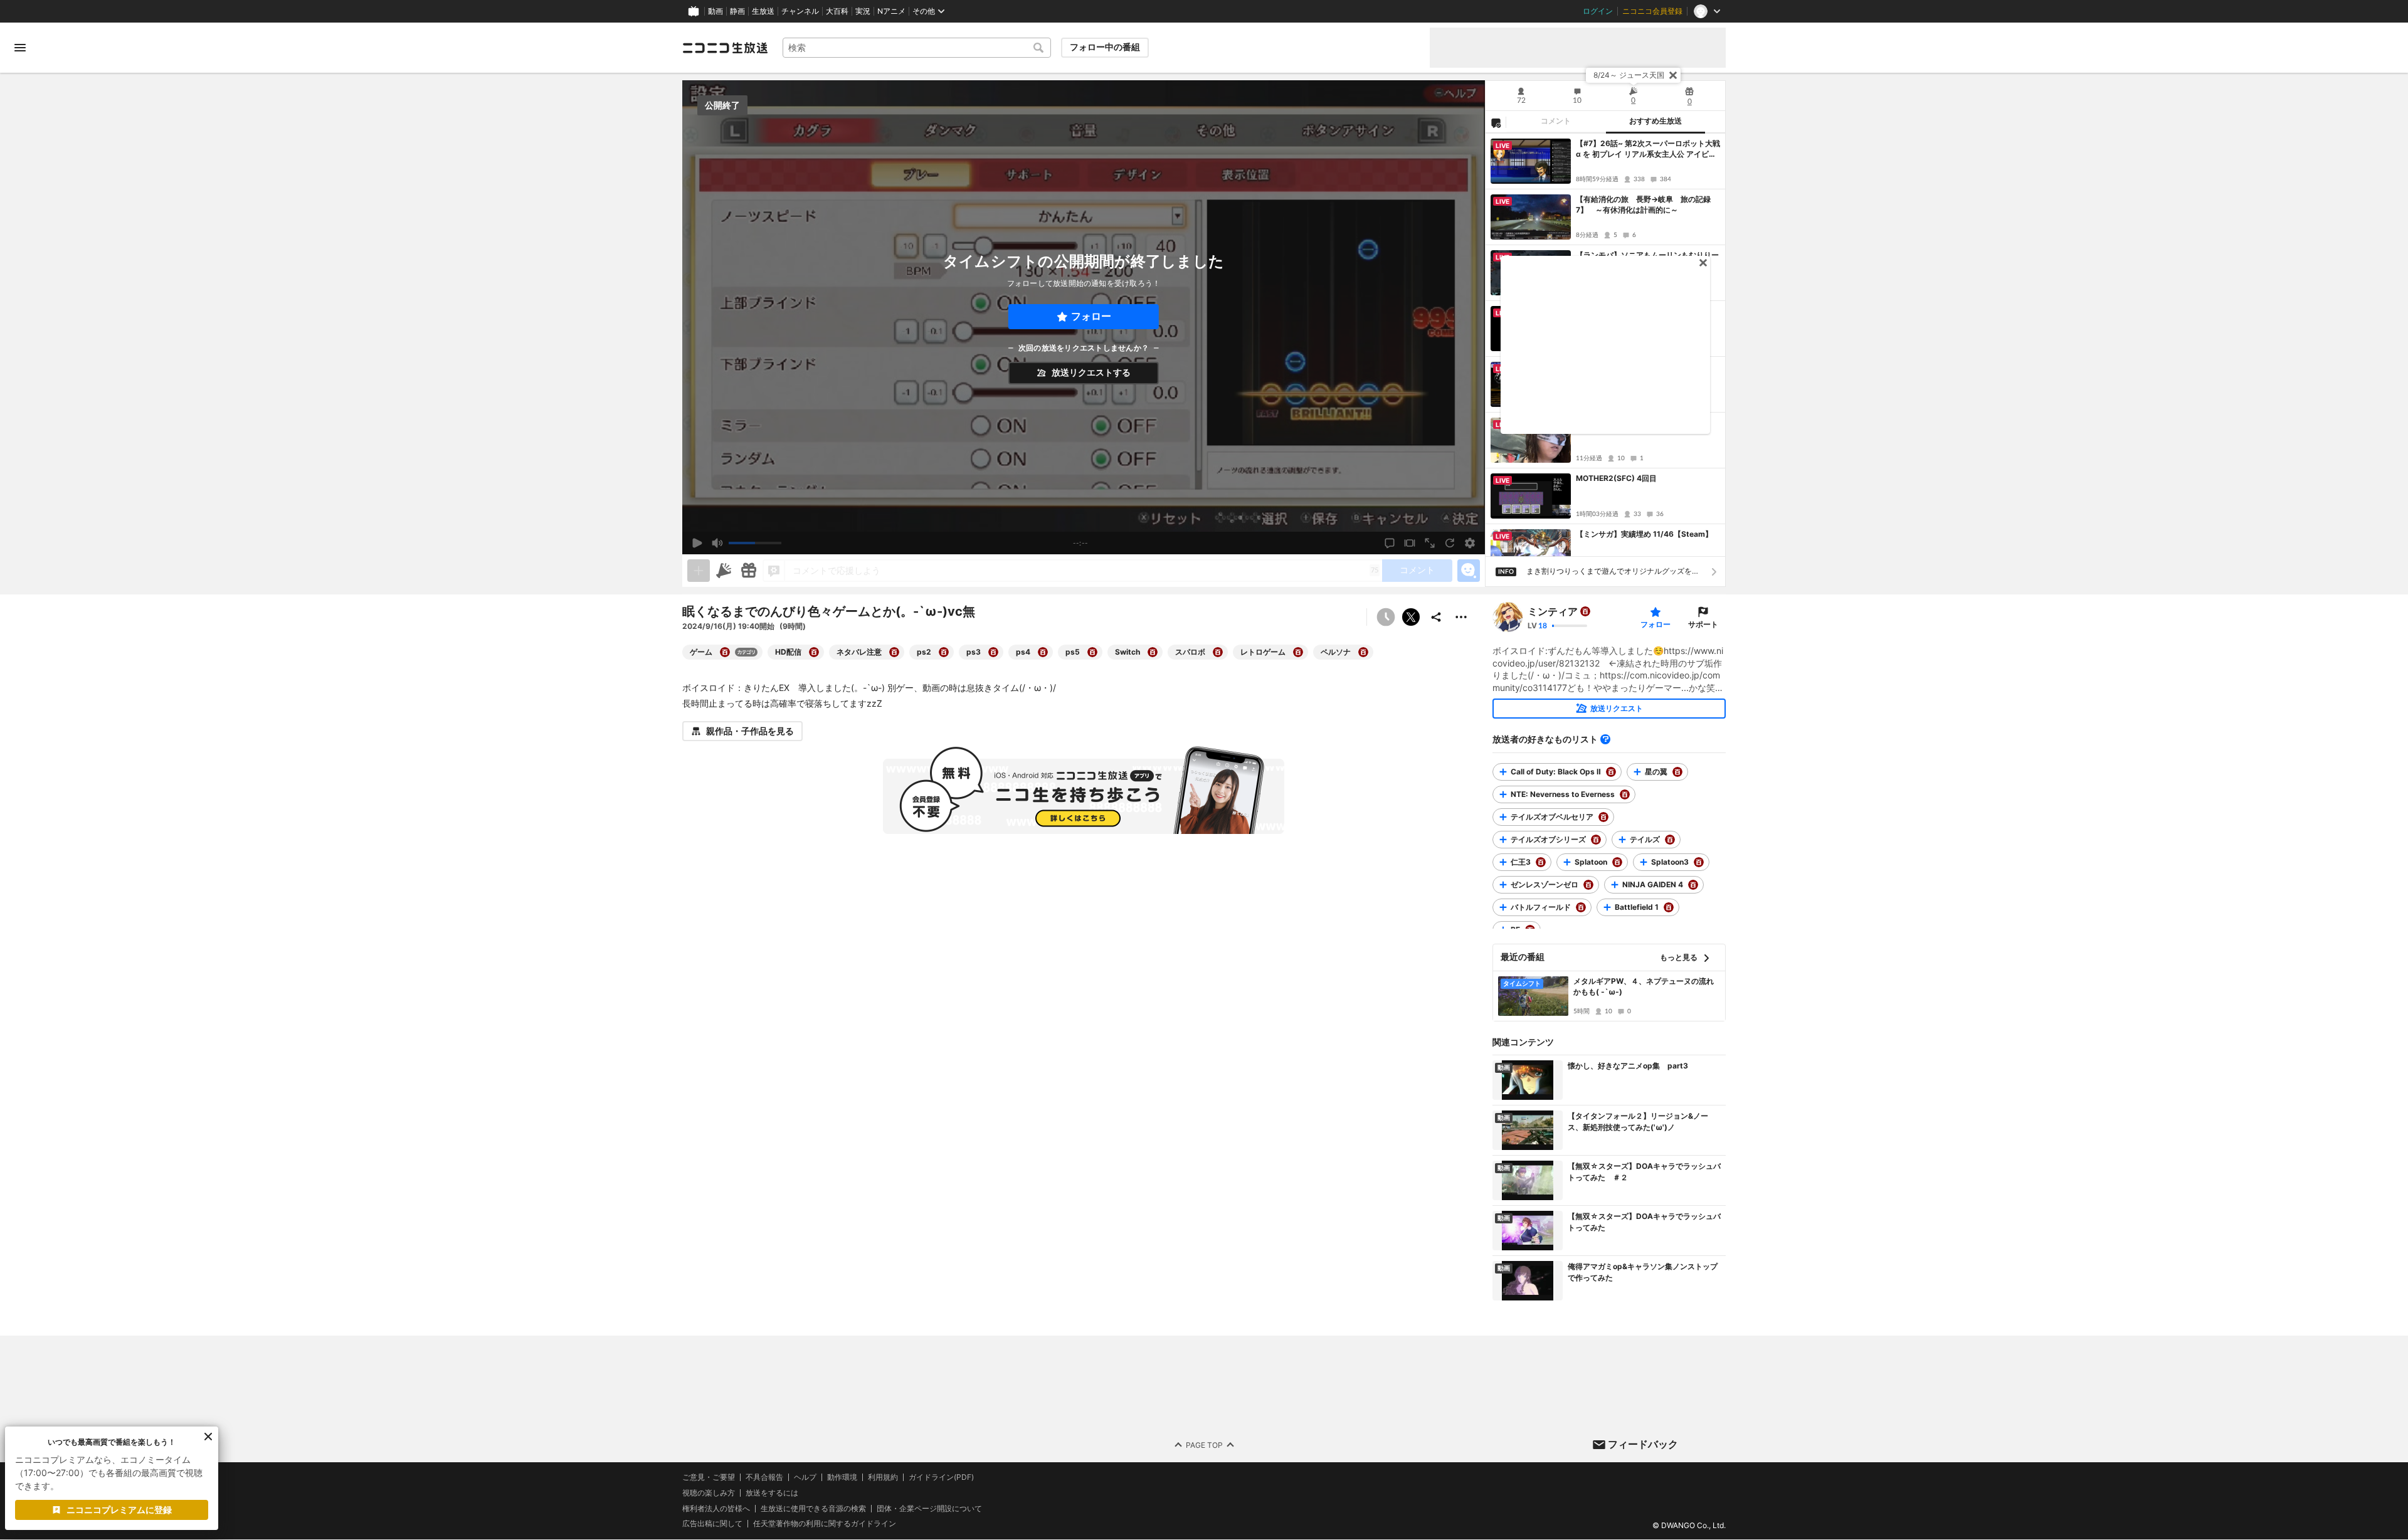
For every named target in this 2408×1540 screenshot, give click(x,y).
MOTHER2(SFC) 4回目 (1616, 478)
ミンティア (1553, 611)
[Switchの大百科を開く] (1153, 652)
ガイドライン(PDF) (941, 1477)
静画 (737, 11)
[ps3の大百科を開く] (993, 652)
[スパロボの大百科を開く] (1218, 652)
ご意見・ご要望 (709, 1477)
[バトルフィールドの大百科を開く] (1581, 907)
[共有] (1436, 617)
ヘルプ (805, 1477)
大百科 (837, 11)
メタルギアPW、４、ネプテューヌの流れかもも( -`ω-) (1644, 986)
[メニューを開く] (20, 48)
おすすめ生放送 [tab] (1655, 121)
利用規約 (883, 1477)
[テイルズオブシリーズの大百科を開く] (1596, 840)
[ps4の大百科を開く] (1043, 652)
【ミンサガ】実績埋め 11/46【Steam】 (1644, 534)
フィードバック (1643, 1444)
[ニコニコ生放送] (725, 48)
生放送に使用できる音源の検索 (813, 1509)
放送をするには (772, 1493)
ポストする (1411, 617)
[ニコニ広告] (724, 571)
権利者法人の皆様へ (716, 1508)
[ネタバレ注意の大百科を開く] (894, 652)
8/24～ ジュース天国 (1629, 75)
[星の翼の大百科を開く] (1677, 772)
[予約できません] (1386, 617)
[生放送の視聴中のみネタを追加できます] (699, 571)
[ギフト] (749, 571)
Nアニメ (891, 11)
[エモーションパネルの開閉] (1469, 571)
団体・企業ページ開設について (929, 1509)
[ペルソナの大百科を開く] (1363, 652)
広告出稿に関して (712, 1524)
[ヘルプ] (1605, 739)
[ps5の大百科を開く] (1092, 652)
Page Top (1204, 1445)
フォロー (1091, 316)
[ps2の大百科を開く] (944, 652)
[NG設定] (1496, 122)
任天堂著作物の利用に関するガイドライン (825, 1524)
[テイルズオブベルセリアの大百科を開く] (1603, 817)
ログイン (1598, 11)
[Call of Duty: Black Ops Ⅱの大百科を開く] (1611, 772)
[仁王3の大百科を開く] (1541, 862)
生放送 (763, 11)
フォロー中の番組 (1105, 47)
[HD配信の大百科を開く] (814, 652)
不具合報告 (764, 1477)
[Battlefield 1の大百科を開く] (1669, 907)
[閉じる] (1673, 75)
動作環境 (842, 1477)
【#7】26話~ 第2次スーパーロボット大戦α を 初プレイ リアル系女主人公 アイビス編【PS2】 (1648, 149)
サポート (1703, 624)
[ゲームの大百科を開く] (725, 652)
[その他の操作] (1461, 617)
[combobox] (917, 48)
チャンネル (800, 11)
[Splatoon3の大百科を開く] (1699, 862)
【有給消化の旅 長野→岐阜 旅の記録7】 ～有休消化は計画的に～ (1643, 204)
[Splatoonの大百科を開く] (1617, 862)
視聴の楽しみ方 (709, 1493)
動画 (716, 11)
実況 (863, 11)
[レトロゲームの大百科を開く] (1298, 652)
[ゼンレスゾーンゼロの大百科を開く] (1588, 885)
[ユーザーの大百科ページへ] (1585, 611)
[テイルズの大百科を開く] (1670, 840)
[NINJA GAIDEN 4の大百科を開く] (1693, 885)
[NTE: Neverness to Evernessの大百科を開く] (1625, 794)
